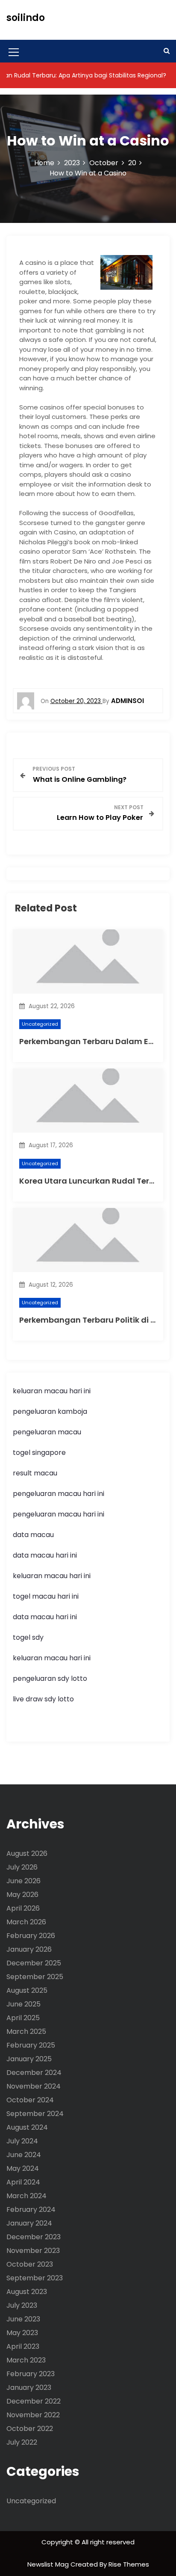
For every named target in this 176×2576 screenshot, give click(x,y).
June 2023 (23, 2319)
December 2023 (34, 2237)
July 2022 (22, 2442)
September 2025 (35, 1977)
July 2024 (22, 2141)
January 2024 (29, 2223)
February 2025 (31, 2045)
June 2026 (23, 1881)
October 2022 (30, 2429)
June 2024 (24, 2155)
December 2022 (34, 2401)
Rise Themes (129, 2564)
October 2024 (30, 2100)
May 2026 (22, 1895)
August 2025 (27, 1990)
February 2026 (31, 1936)
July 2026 (22, 1867)
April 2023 (23, 2346)
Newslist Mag (49, 2564)
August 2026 (27, 1853)
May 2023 (22, 2333)
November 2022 (33, 2415)
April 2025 (23, 2018)
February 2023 (31, 2374)
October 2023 (30, 2264)
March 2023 (26, 2360)
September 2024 (35, 2114)
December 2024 (34, 2073)
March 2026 (26, 1922)
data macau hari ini (45, 1617)
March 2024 (26, 2196)
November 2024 (34, 2086)
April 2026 (23, 1908)
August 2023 (27, 2292)
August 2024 (27, 2127)
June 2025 (23, 2004)
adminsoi (128, 701)
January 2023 (29, 2388)
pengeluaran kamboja (50, 1411)
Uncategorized (40, 1024)
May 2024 (23, 2168)
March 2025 (26, 2031)
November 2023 (33, 2251)
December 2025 (34, 1963)
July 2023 (22, 2305)
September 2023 (35, 2278)
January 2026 (29, 1949)
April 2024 (23, 2182)
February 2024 (31, 2209)
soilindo (26, 18)
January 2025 (29, 2059)
